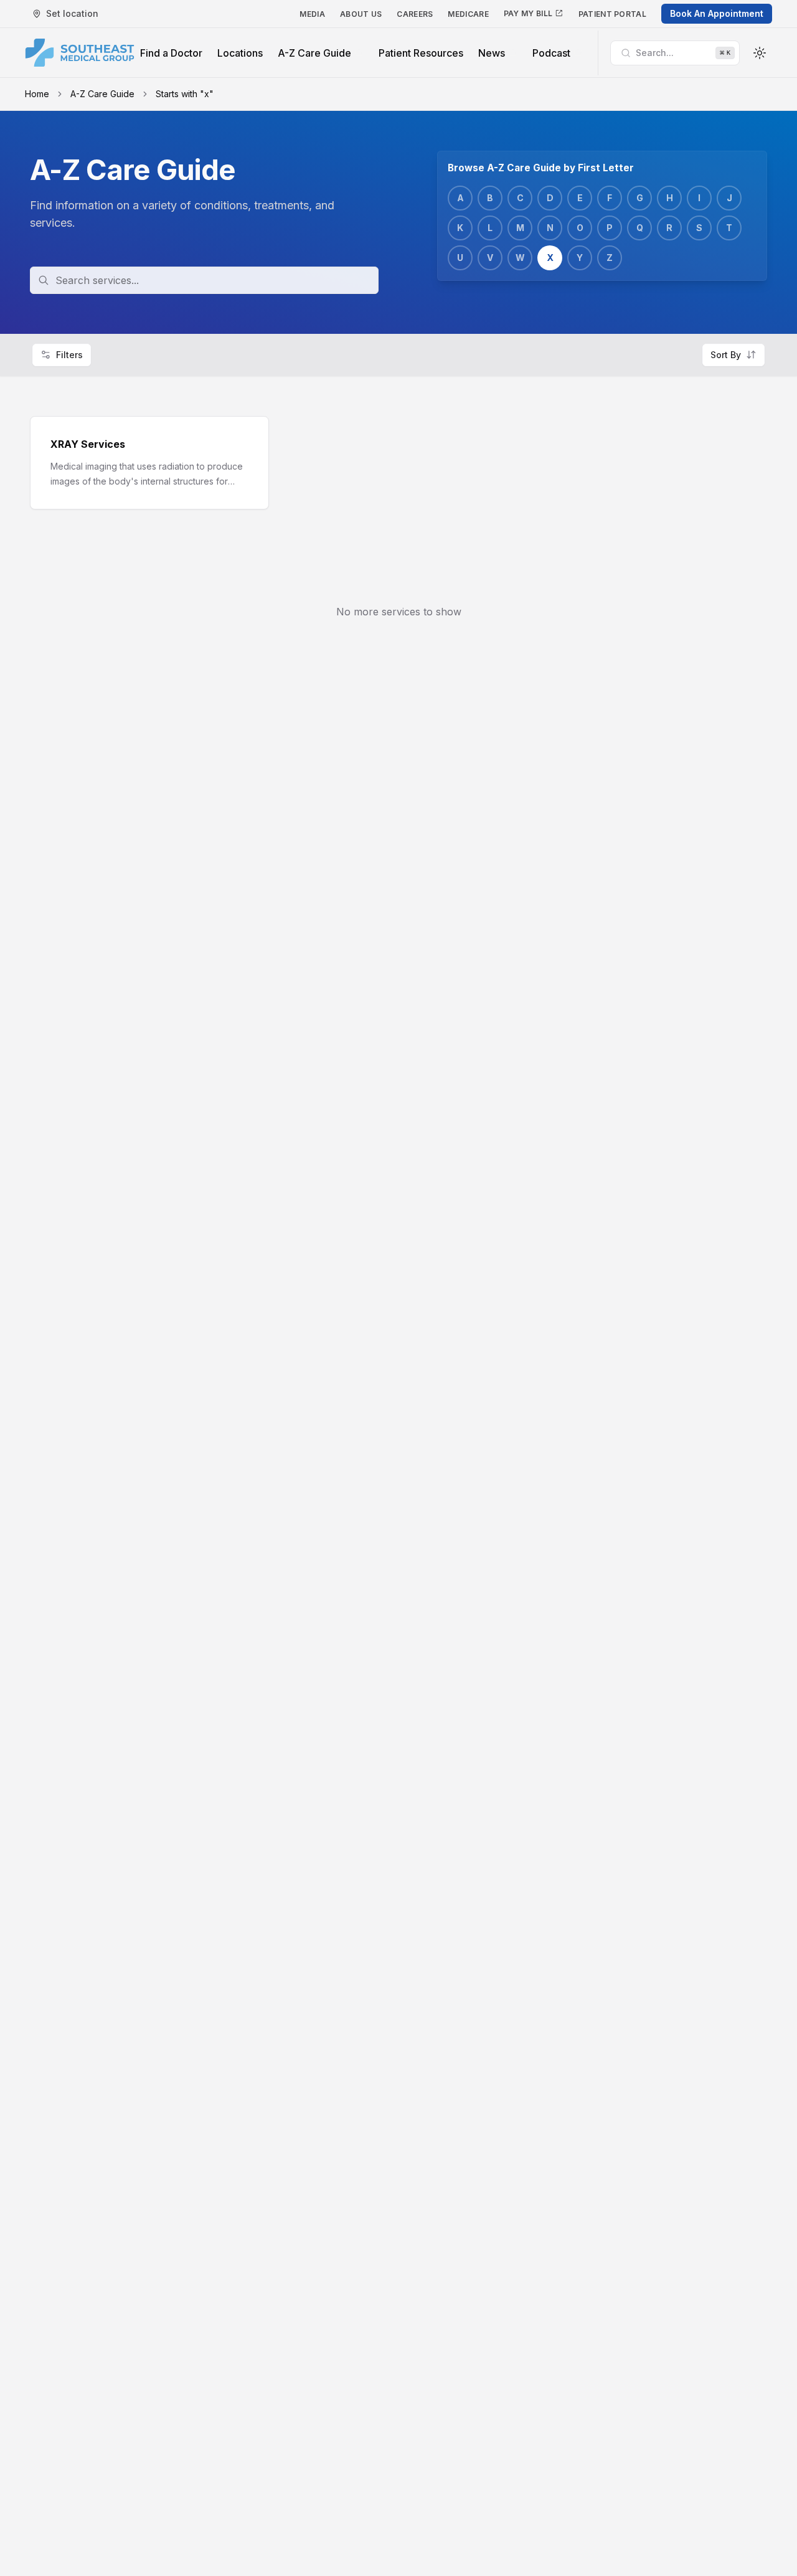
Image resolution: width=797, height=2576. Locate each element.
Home (37, 94)
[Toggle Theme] (760, 53)
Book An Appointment (717, 13)
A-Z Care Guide (102, 94)
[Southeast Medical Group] (80, 53)
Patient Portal (612, 14)
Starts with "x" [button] (185, 94)
